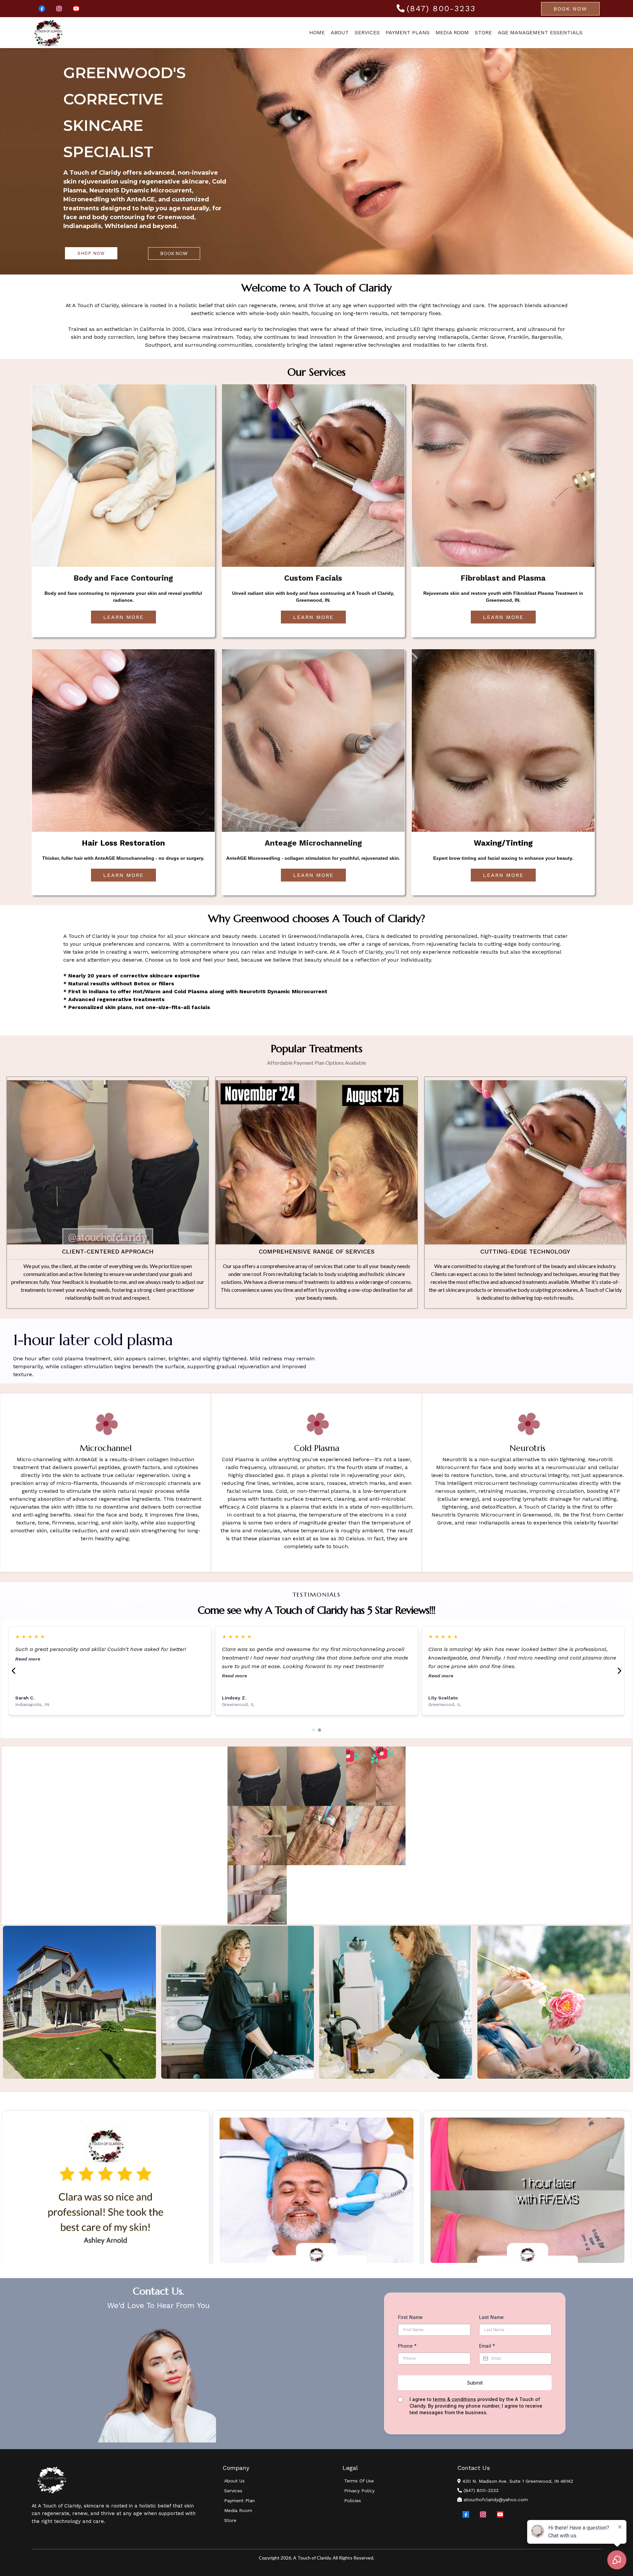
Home (317, 32)
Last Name (491, 2317)
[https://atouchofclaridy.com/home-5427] (127, 2480)
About (340, 32)
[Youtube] (76, 9)
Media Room (452, 32)
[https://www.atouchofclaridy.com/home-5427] (48, 33)
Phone (407, 2346)
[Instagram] (59, 9)
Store (483, 32)
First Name (410, 2317)
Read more (28, 1684)
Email (487, 2346)
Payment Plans (408, 32)
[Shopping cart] (597, 33)
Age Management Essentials (540, 32)
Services (367, 32)
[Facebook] (42, 9)
